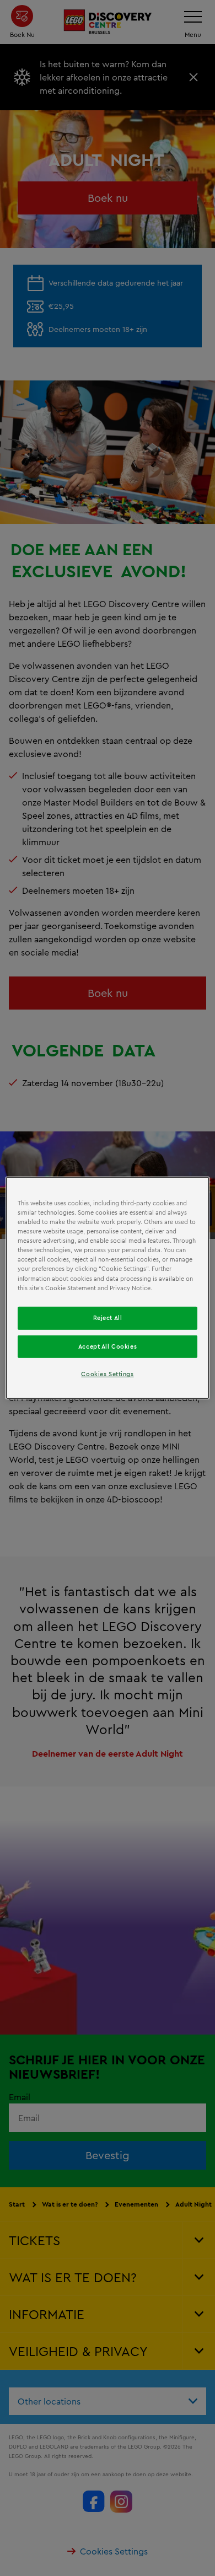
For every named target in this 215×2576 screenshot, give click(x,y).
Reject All (108, 1317)
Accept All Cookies (108, 1346)
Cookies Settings (107, 1374)
